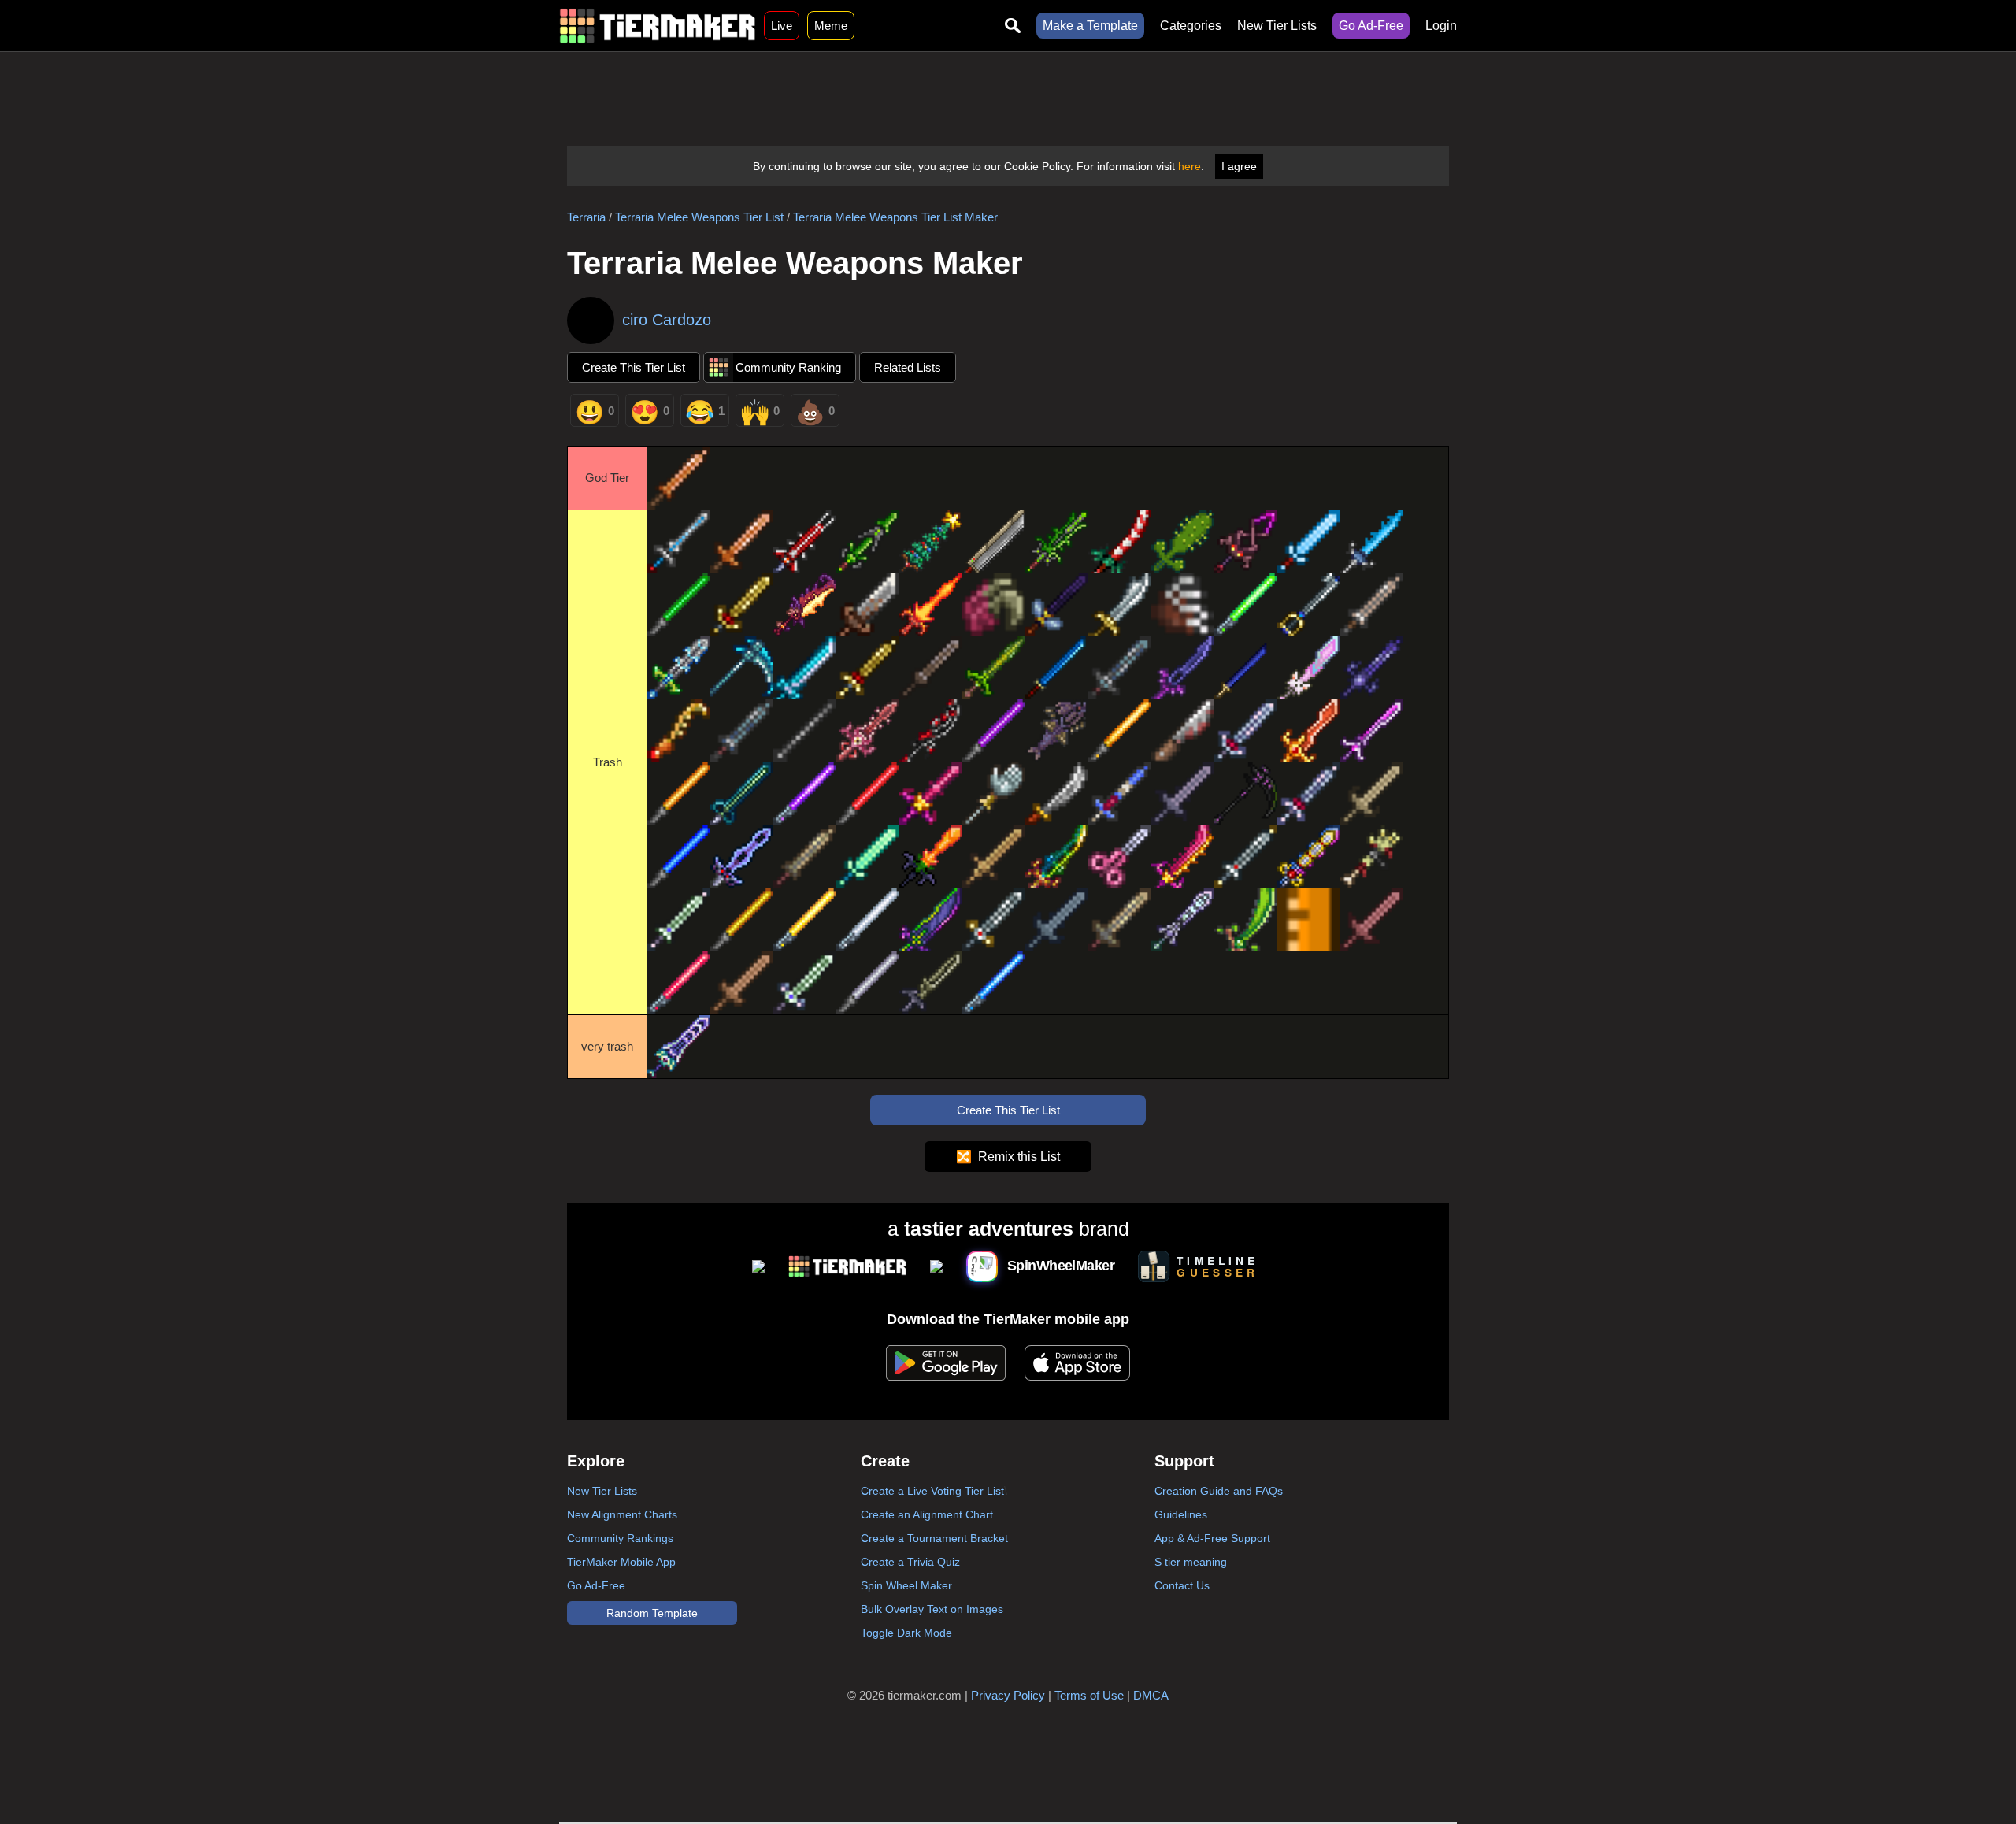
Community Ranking (788, 367)
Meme (831, 26)
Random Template (652, 1613)
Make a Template (1090, 26)
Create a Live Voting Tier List (932, 1491)
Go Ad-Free (1371, 26)
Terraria (586, 217)
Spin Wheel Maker (906, 1585)
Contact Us (1182, 1585)
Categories (1191, 26)
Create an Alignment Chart (927, 1514)
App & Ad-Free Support (1212, 1538)
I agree (1239, 166)
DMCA (1151, 1695)
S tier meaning (1191, 1562)
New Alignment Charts (622, 1514)
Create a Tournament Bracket (934, 1538)
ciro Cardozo (667, 320)
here (1190, 166)
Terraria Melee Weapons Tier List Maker (895, 217)
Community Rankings (620, 1538)
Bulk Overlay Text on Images (932, 1609)
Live (782, 26)
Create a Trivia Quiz (910, 1562)
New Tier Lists (1277, 26)
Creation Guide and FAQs (1219, 1491)
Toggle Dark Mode (906, 1633)
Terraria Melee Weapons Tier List (699, 217)
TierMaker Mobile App (621, 1562)
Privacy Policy (1008, 1695)
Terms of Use (1089, 1695)
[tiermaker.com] (658, 26)
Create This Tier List (634, 367)
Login (1441, 26)
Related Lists (908, 367)
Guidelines (1181, 1514)
